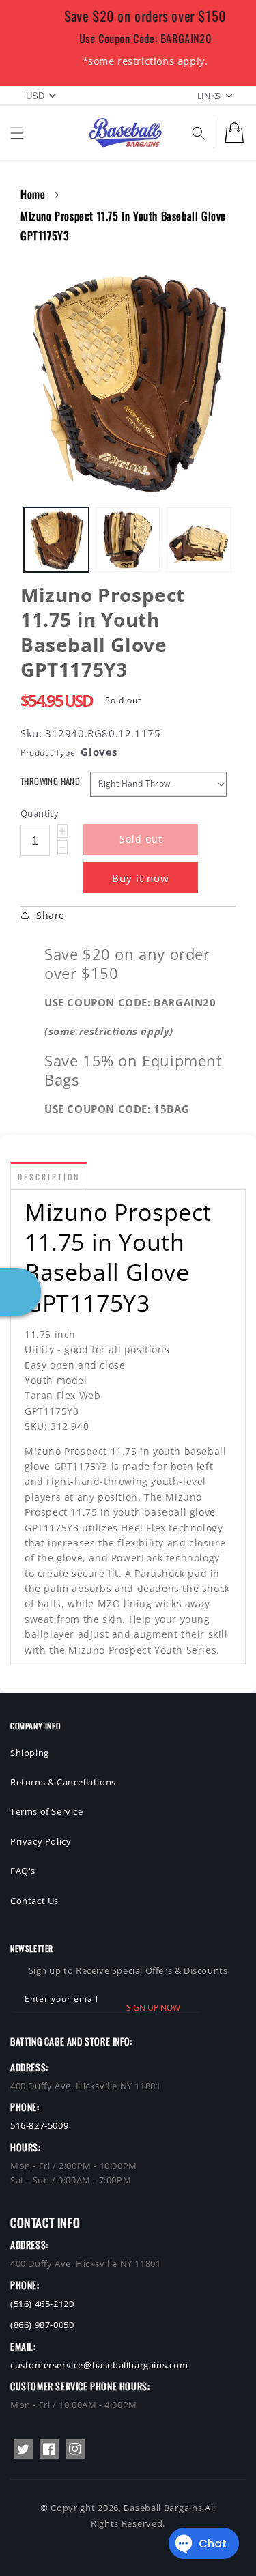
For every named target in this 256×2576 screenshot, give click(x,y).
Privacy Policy (41, 1841)
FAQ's (23, 1871)
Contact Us (34, 1901)
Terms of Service (47, 1811)
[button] (17, 133)
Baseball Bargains (163, 2508)
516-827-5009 (39, 2125)
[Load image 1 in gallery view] (56, 540)
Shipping (30, 1753)
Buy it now (141, 878)
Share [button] (51, 915)
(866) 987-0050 (42, 2325)
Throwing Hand (50, 781)
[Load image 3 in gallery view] (199, 540)
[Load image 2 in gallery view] (128, 540)
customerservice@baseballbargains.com (99, 2365)
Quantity (40, 813)
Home (33, 194)
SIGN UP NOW (153, 2008)
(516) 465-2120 (42, 2304)
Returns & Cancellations (63, 1782)
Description (49, 1177)
